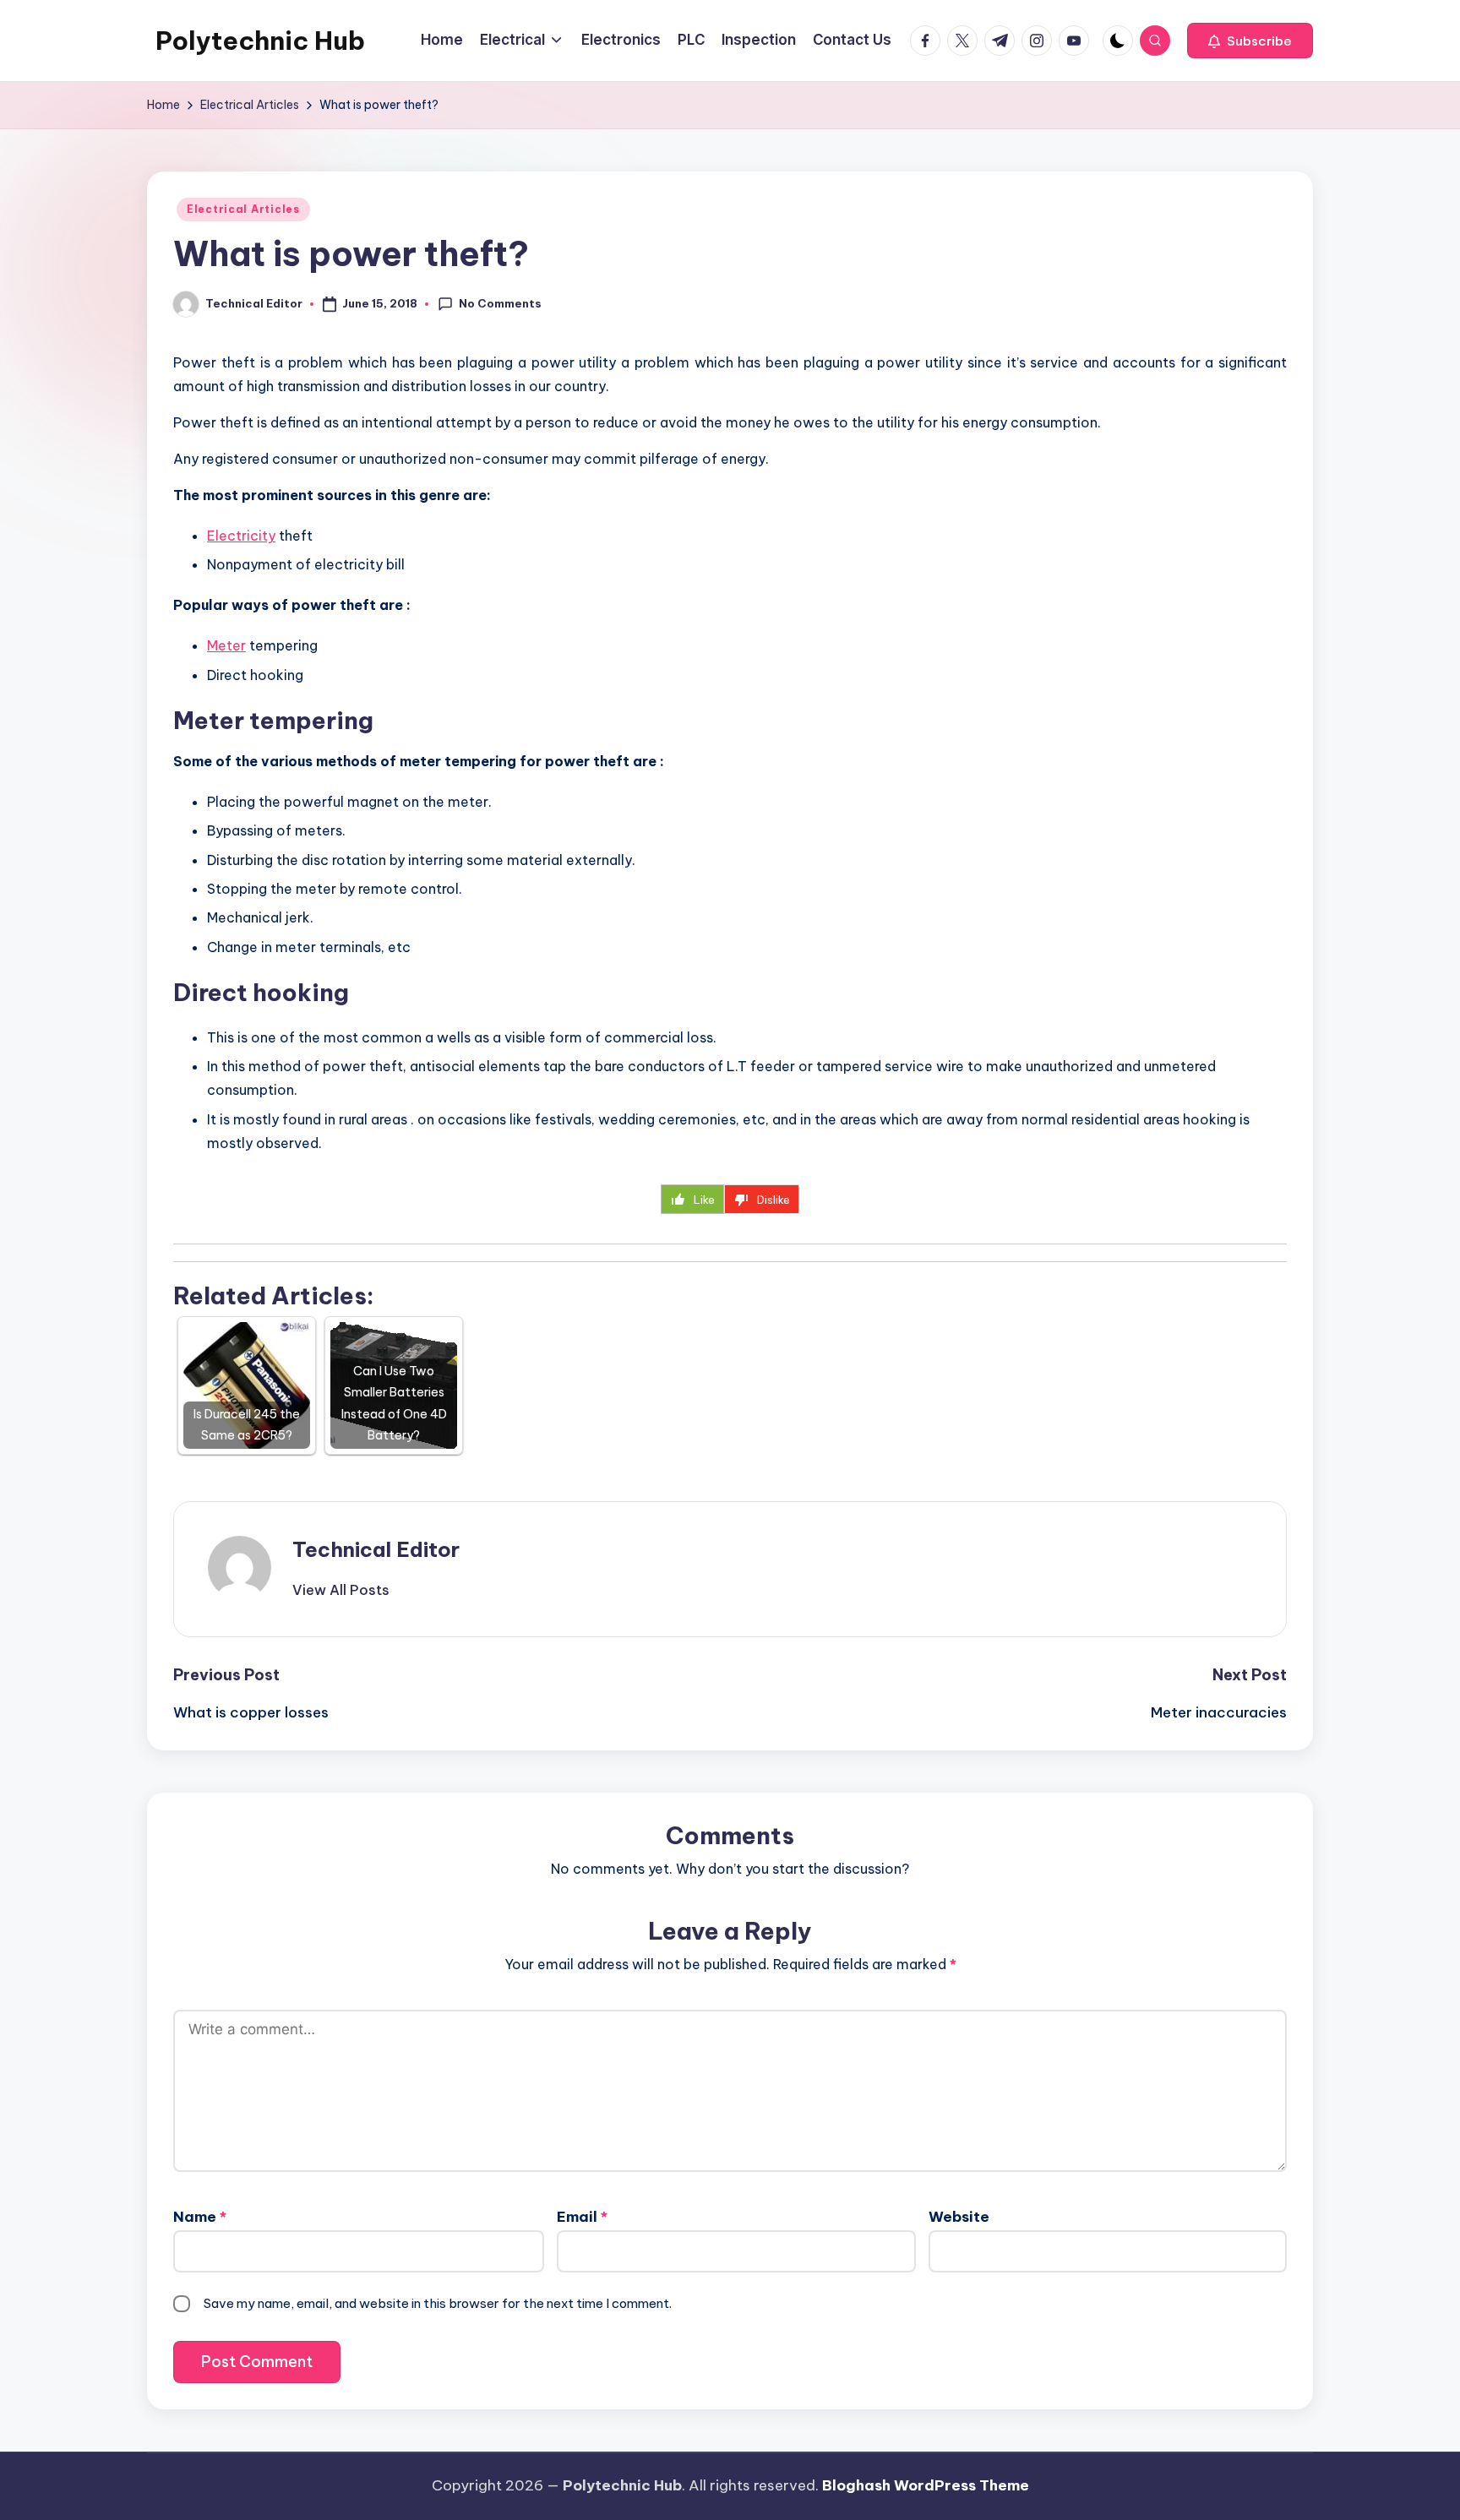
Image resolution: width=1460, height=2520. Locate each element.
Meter (226, 645)
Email (582, 2217)
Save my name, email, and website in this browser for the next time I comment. (438, 2303)
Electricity (241, 536)
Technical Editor (376, 1549)
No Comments (500, 303)
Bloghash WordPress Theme (926, 2485)
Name (200, 2217)
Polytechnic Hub (260, 41)
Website (959, 2217)
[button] (1250, 41)
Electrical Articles (243, 209)
